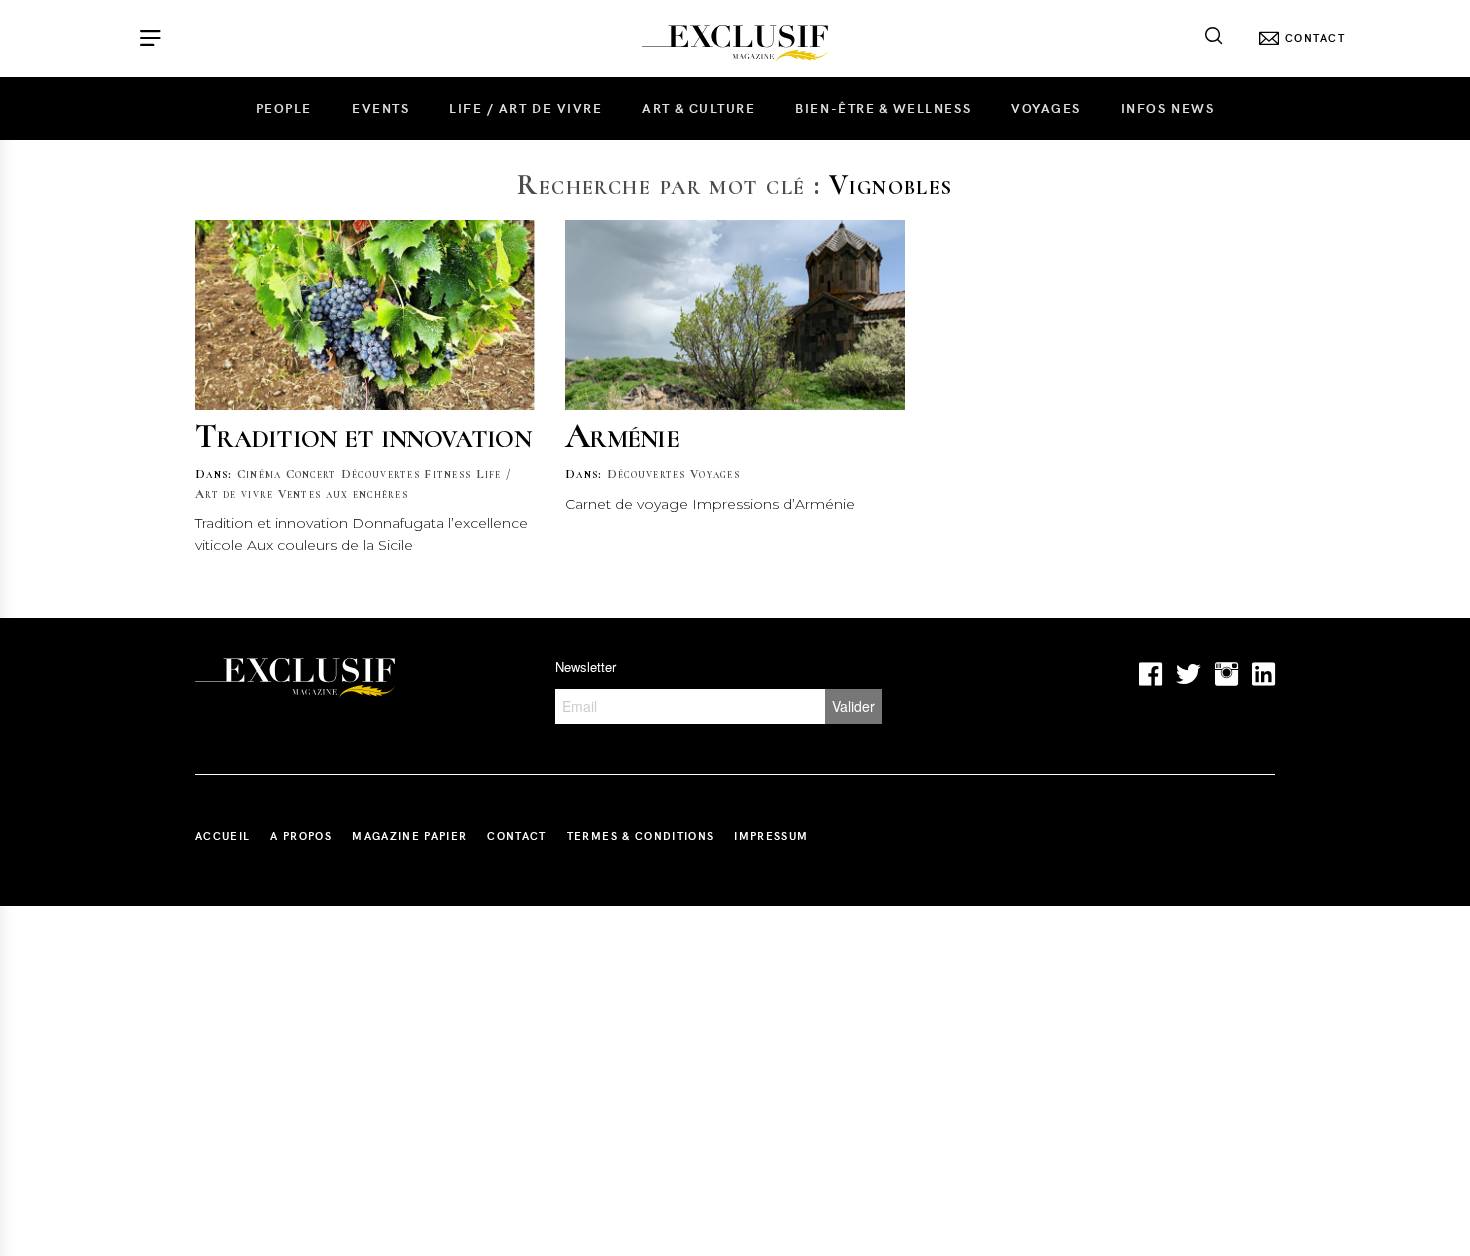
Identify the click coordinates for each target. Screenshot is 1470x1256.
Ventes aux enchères (343, 494)
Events (380, 108)
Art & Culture (698, 108)
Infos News (1167, 108)
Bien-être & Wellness (883, 108)
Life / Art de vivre (525, 108)
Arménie (622, 435)
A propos (301, 835)
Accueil (222, 835)
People (284, 108)
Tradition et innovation (363, 435)
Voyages (1046, 108)
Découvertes (380, 474)
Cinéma (259, 474)
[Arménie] (735, 315)
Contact (516, 835)
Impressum (771, 835)
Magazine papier (409, 835)
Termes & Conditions (641, 835)
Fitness (447, 474)
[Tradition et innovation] (365, 315)
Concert (311, 474)
